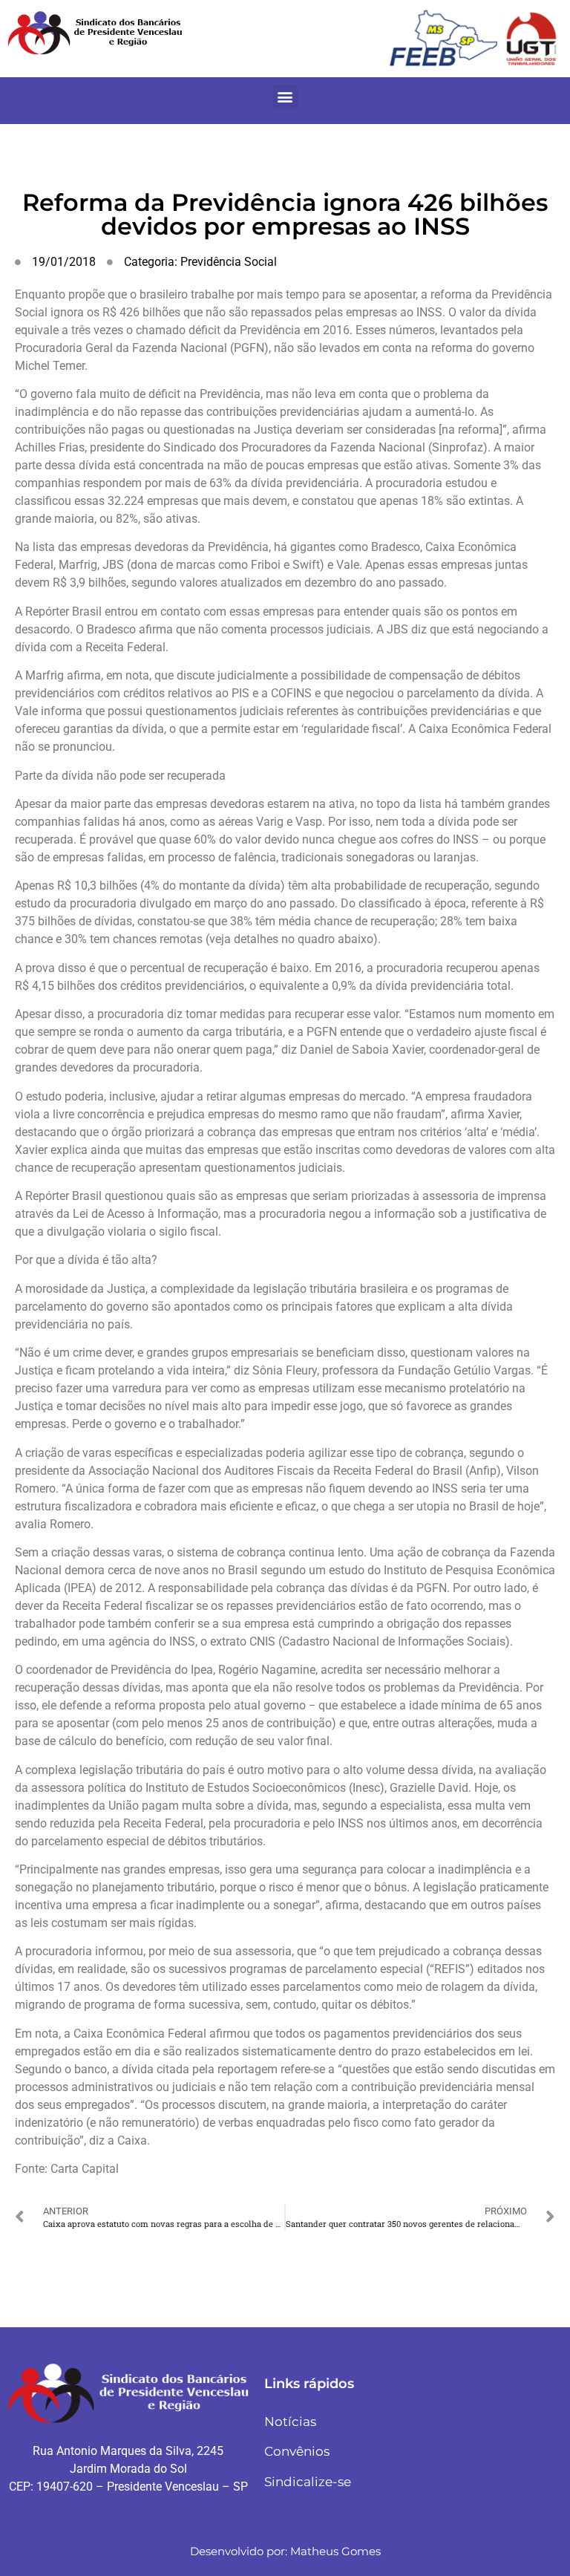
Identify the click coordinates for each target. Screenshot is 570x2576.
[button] (285, 97)
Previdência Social (229, 262)
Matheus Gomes (335, 2551)
